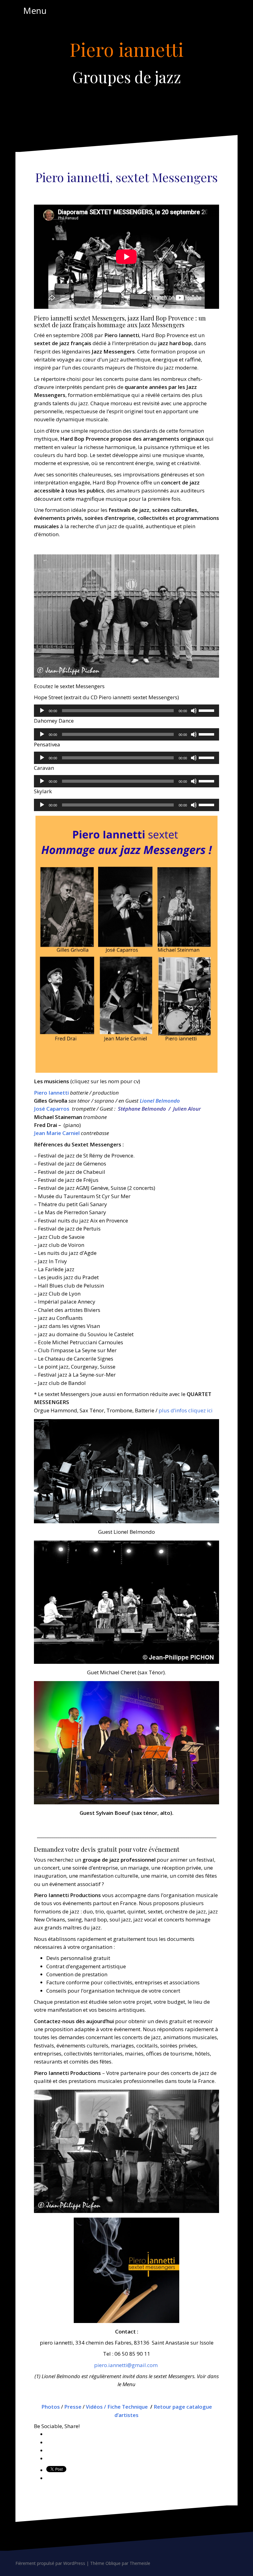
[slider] (207, 710)
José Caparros (52, 1109)
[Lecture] (42, 711)
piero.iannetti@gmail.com (126, 2365)
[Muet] (194, 711)
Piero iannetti (126, 49)
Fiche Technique (128, 2407)
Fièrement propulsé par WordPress (50, 2563)
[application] (126, 711)
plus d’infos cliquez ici (186, 1410)
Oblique (113, 2563)
